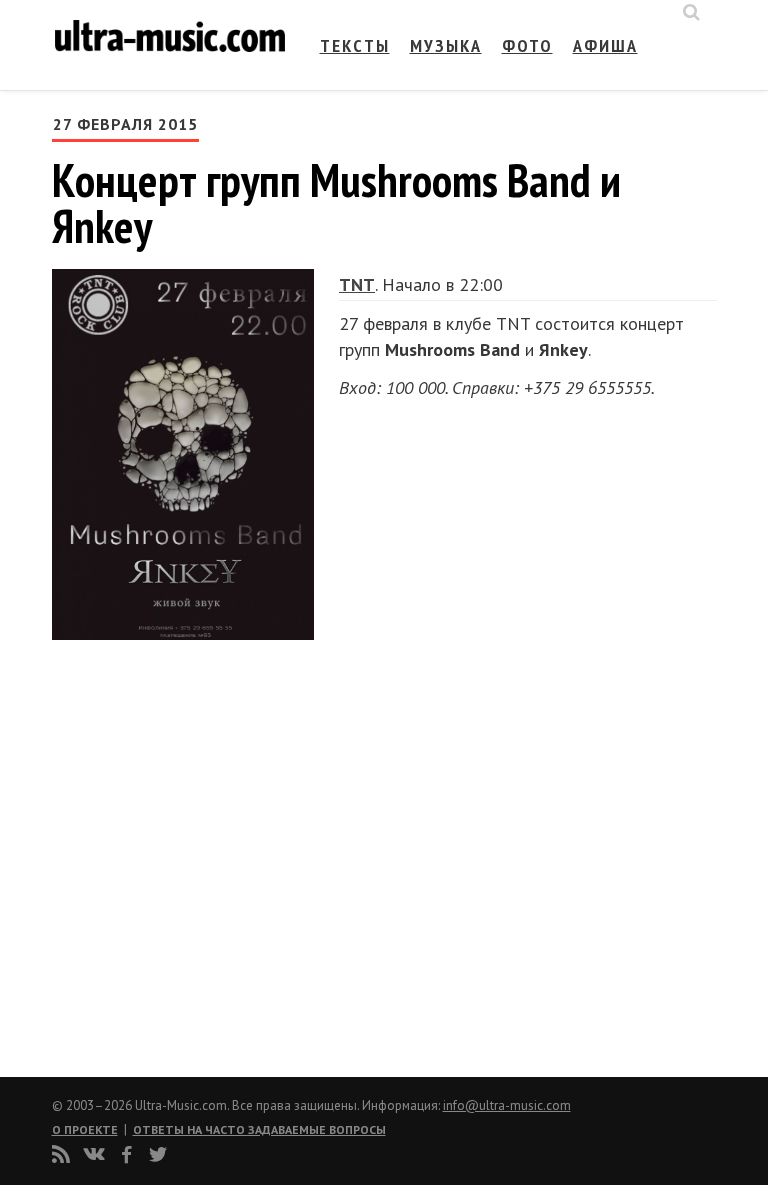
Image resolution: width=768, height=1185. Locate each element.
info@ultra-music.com (507, 1105)
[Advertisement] (172, 850)
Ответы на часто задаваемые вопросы (259, 1129)
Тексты (355, 45)
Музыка (446, 45)
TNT (357, 284)
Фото (527, 45)
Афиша (605, 45)
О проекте (85, 1129)
